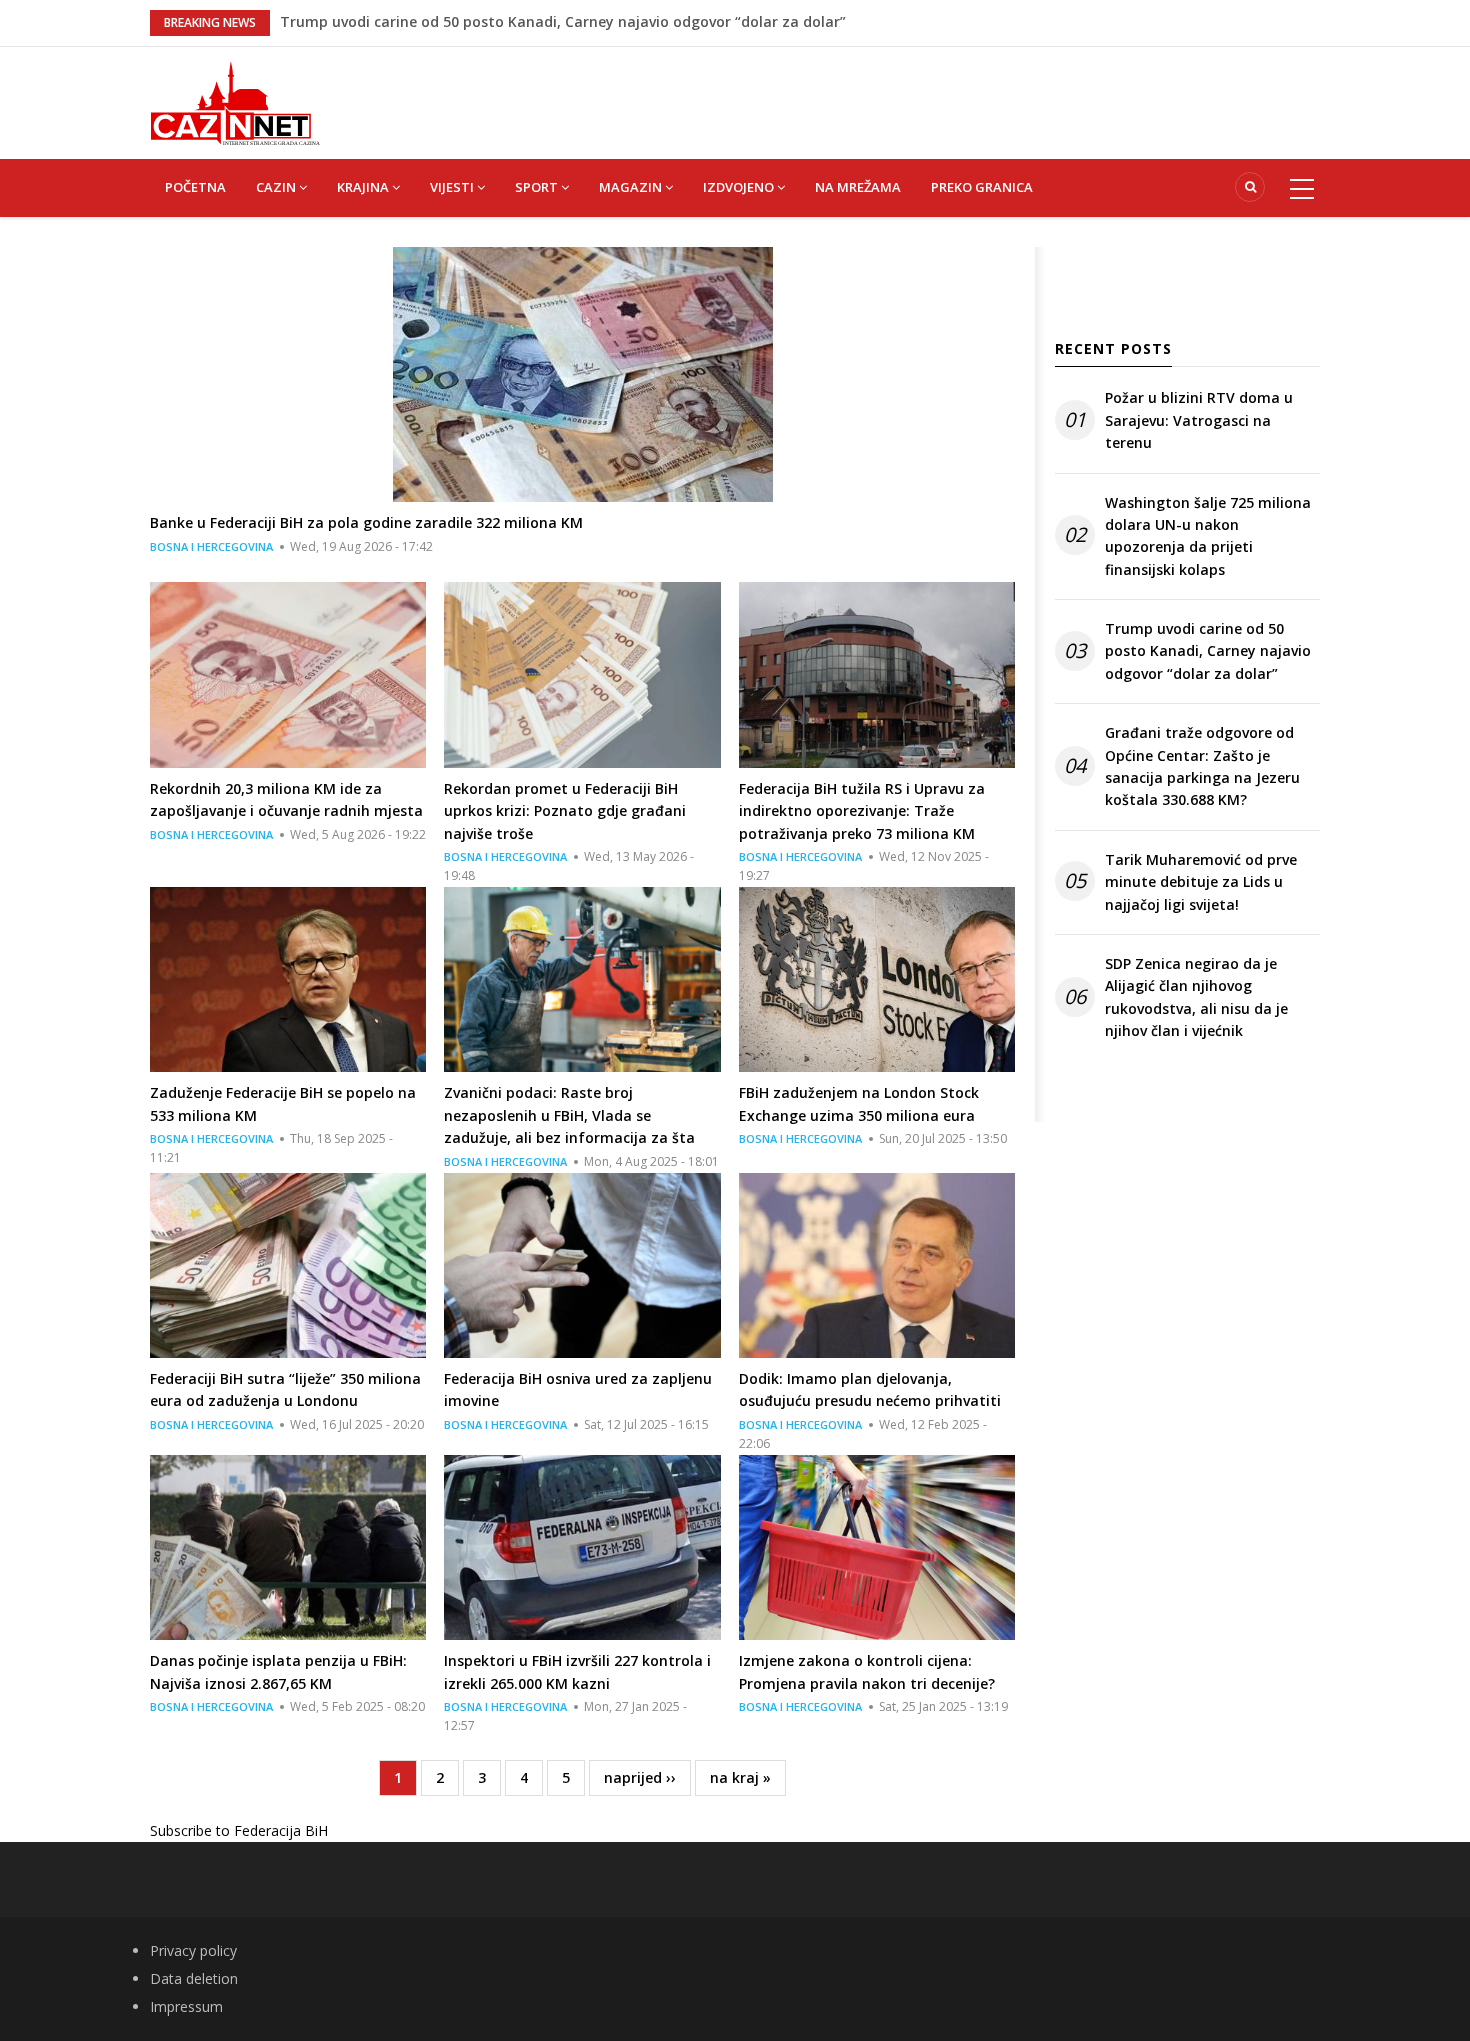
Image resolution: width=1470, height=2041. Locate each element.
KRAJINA (364, 187)
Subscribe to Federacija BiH (239, 1830)
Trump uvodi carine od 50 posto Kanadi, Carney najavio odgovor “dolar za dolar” (1208, 651)
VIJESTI (453, 187)
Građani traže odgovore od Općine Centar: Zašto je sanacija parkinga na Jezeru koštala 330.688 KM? (1202, 766)
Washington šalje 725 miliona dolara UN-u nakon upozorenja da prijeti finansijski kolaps (590, 21)
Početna (195, 187)
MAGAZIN (632, 187)
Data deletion (194, 1978)
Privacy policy (193, 1950)
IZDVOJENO (740, 187)
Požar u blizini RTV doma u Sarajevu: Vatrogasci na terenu (1199, 420)
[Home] (235, 101)
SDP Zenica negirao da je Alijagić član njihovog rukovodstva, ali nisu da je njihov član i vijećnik (1196, 997)
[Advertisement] (835, 92)
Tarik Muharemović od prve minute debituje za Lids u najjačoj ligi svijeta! (1201, 882)
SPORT (538, 187)
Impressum (186, 2006)
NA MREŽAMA (858, 187)
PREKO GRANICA (982, 187)
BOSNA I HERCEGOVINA (211, 546)
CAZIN (277, 187)
